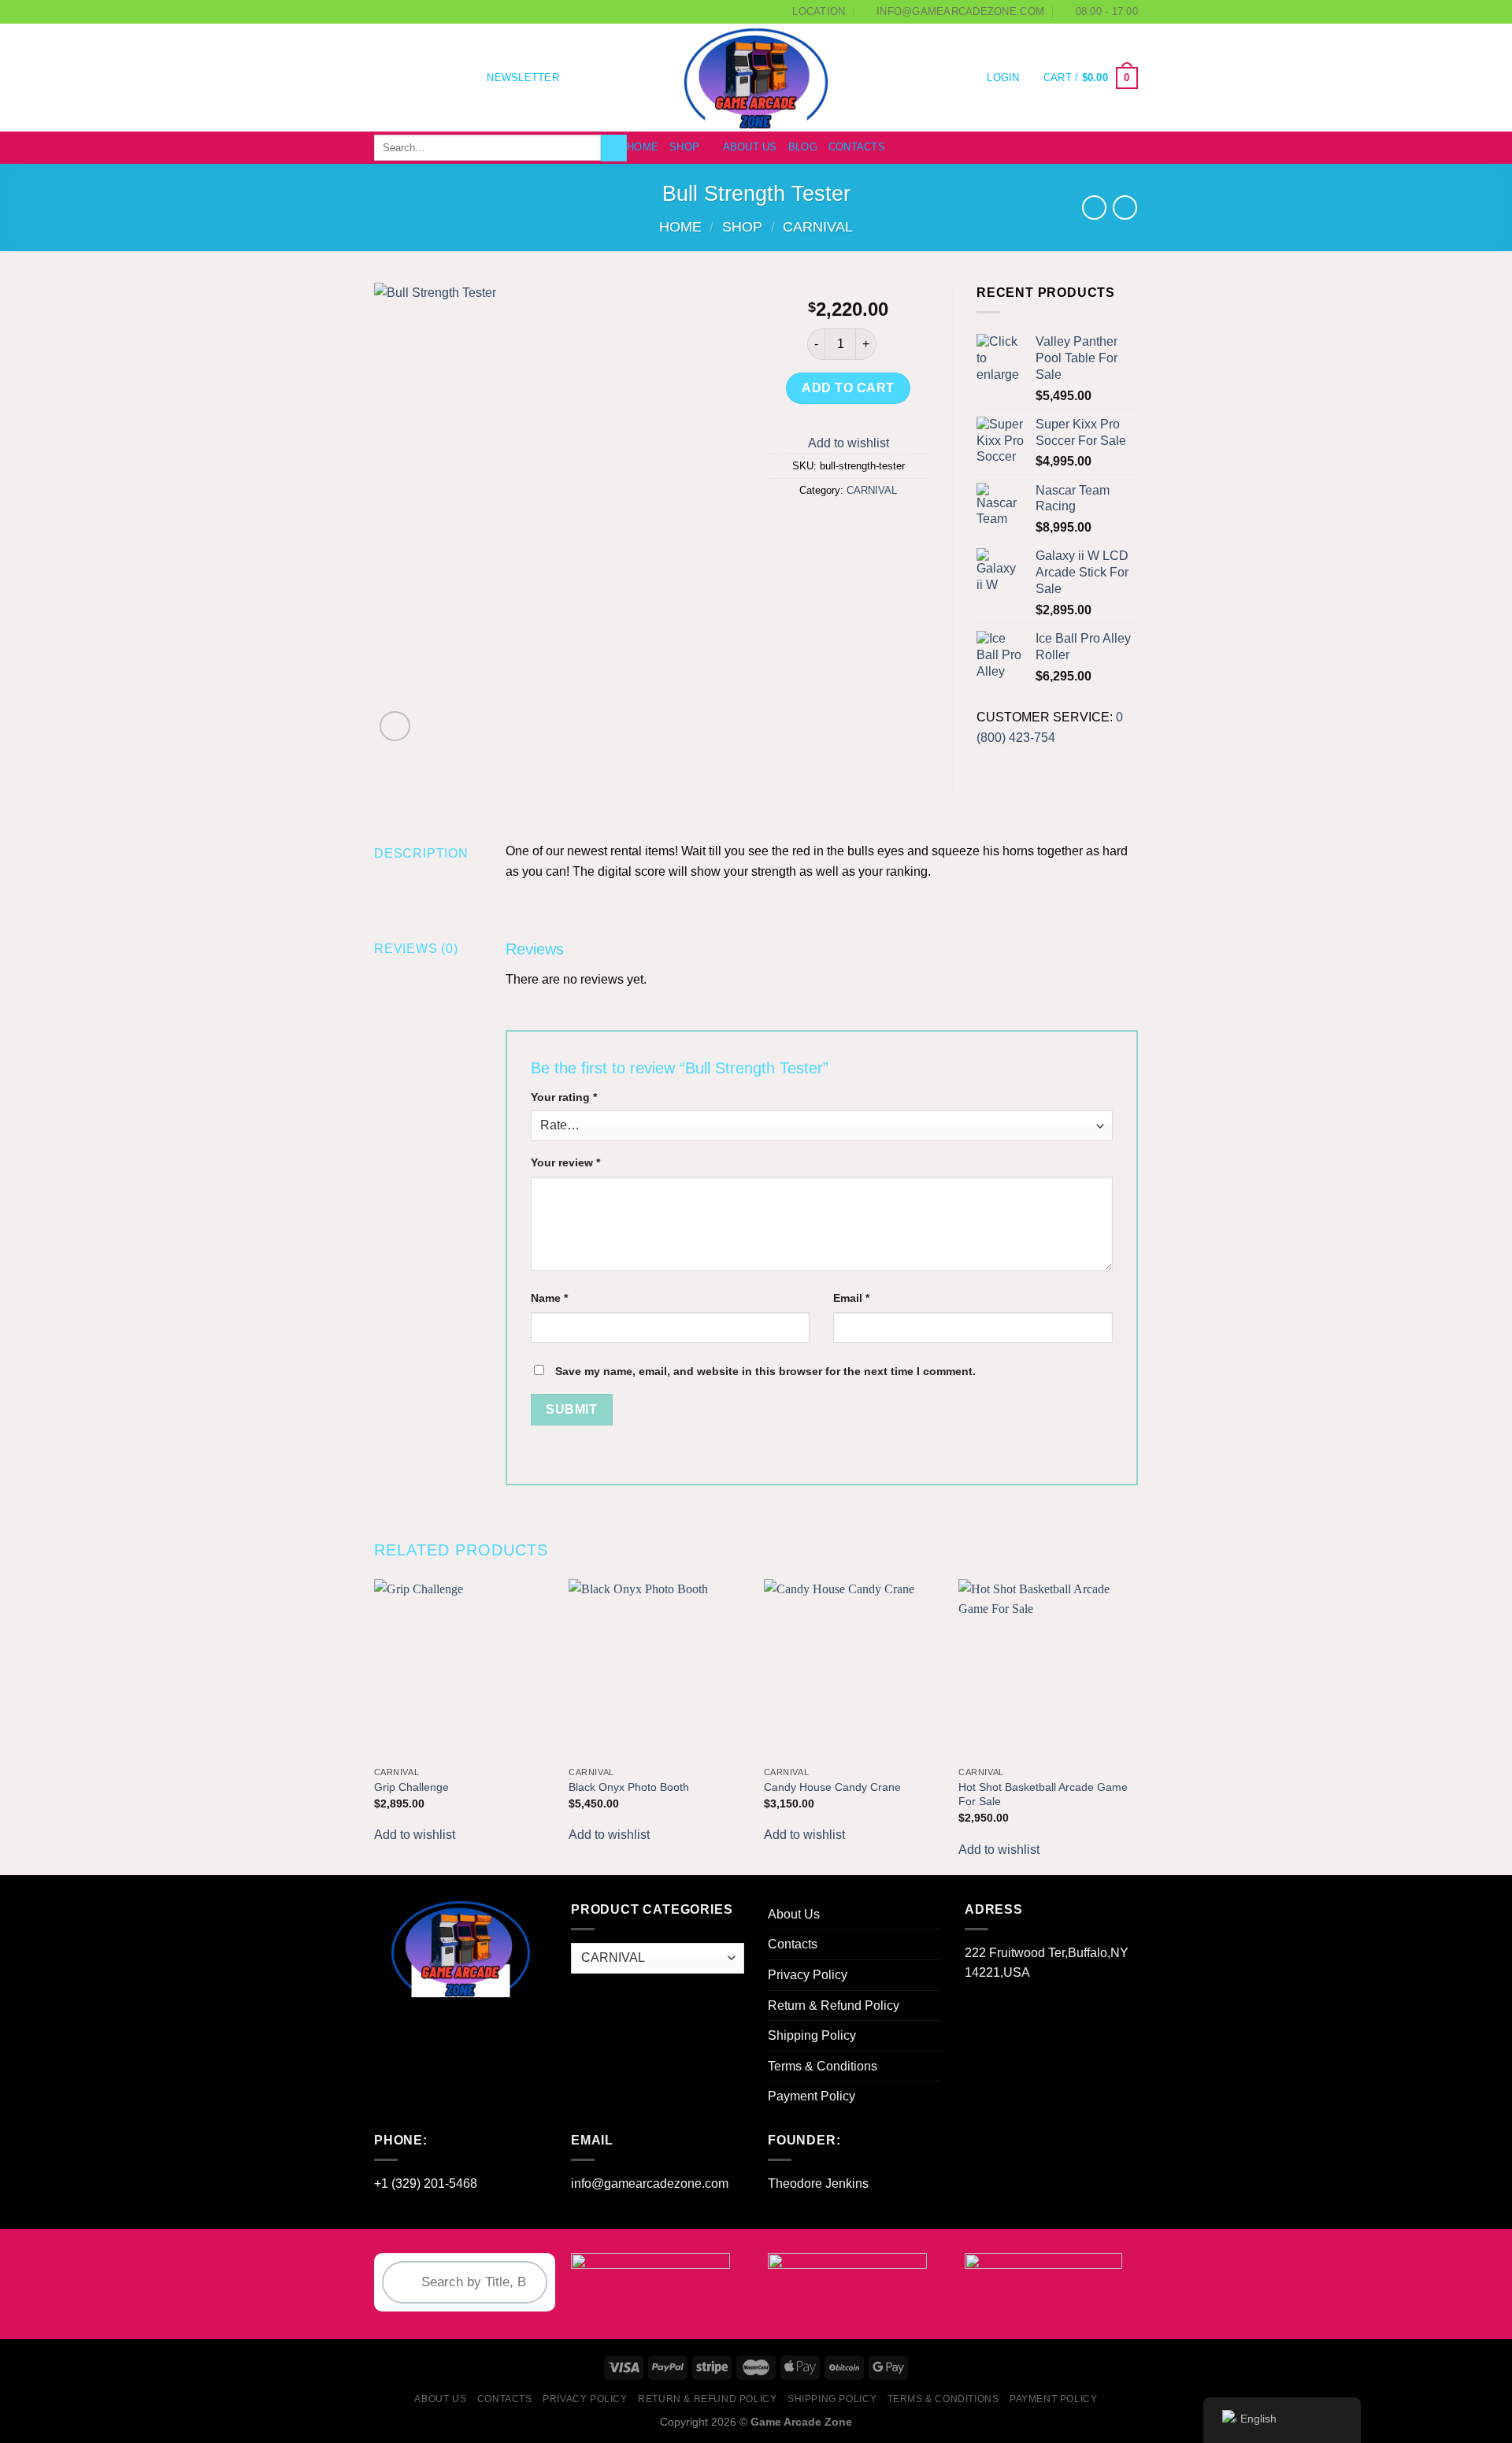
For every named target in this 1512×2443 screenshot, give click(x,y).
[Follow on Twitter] (425, 78)
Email (851, 1298)
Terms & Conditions (823, 2066)
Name (549, 1298)
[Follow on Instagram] (405, 78)
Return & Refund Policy (834, 2006)
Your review (565, 1162)
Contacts (857, 147)
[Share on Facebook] (792, 526)
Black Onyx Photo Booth (629, 1787)
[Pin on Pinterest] (877, 526)
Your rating (564, 1097)
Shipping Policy (812, 2035)
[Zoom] (395, 727)
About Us (750, 147)
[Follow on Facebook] (384, 78)
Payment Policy (812, 2096)
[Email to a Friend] (849, 526)
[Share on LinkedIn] (906, 526)
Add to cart (848, 388)
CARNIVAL (818, 226)
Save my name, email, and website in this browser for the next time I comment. (765, 1371)
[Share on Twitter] (820, 526)
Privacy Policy (808, 1975)
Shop (684, 147)
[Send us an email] (446, 78)
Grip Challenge (411, 1787)
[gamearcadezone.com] (756, 78)
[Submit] (614, 148)
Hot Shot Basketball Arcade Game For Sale (1043, 1794)
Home (643, 147)
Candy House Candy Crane (832, 1787)
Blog (803, 147)
